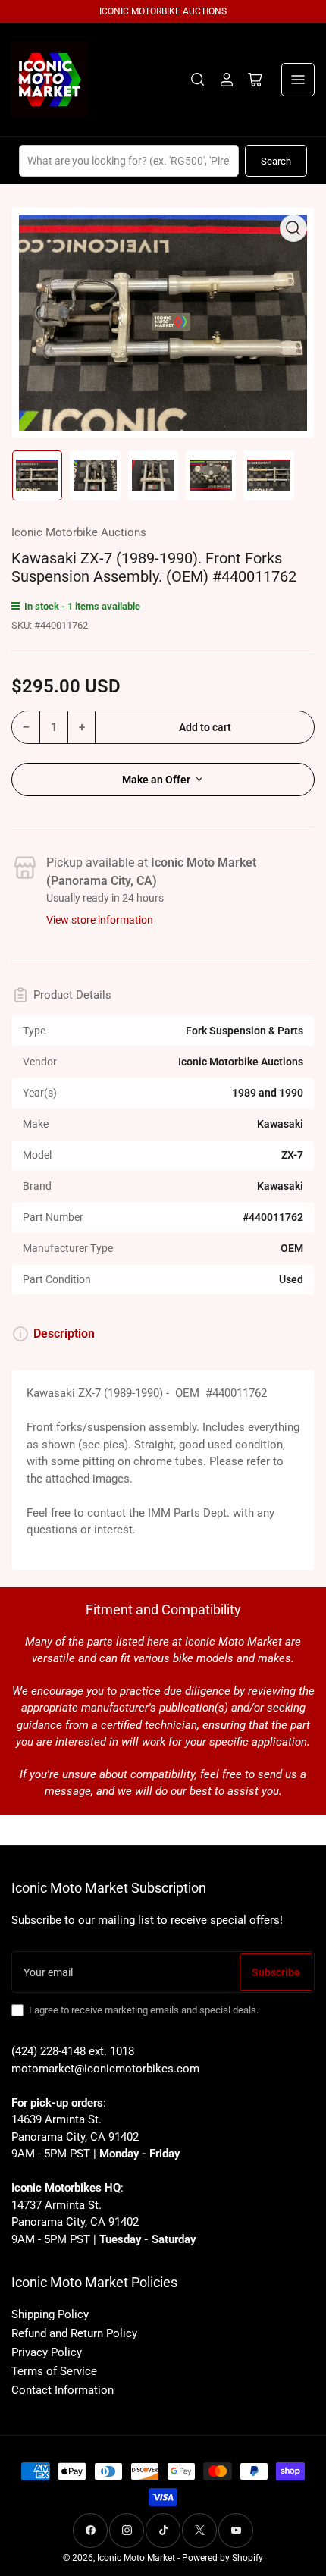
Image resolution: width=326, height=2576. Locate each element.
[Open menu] (298, 80)
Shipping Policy (50, 2314)
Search (276, 161)
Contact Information (63, 2390)
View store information (100, 920)
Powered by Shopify (223, 2558)
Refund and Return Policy (74, 2333)
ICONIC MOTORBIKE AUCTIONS (163, 11)
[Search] (198, 80)
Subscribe (276, 1972)
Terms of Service (54, 2371)
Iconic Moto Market (136, 2558)
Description (64, 1333)
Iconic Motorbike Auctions (79, 532)
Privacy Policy (47, 2352)
